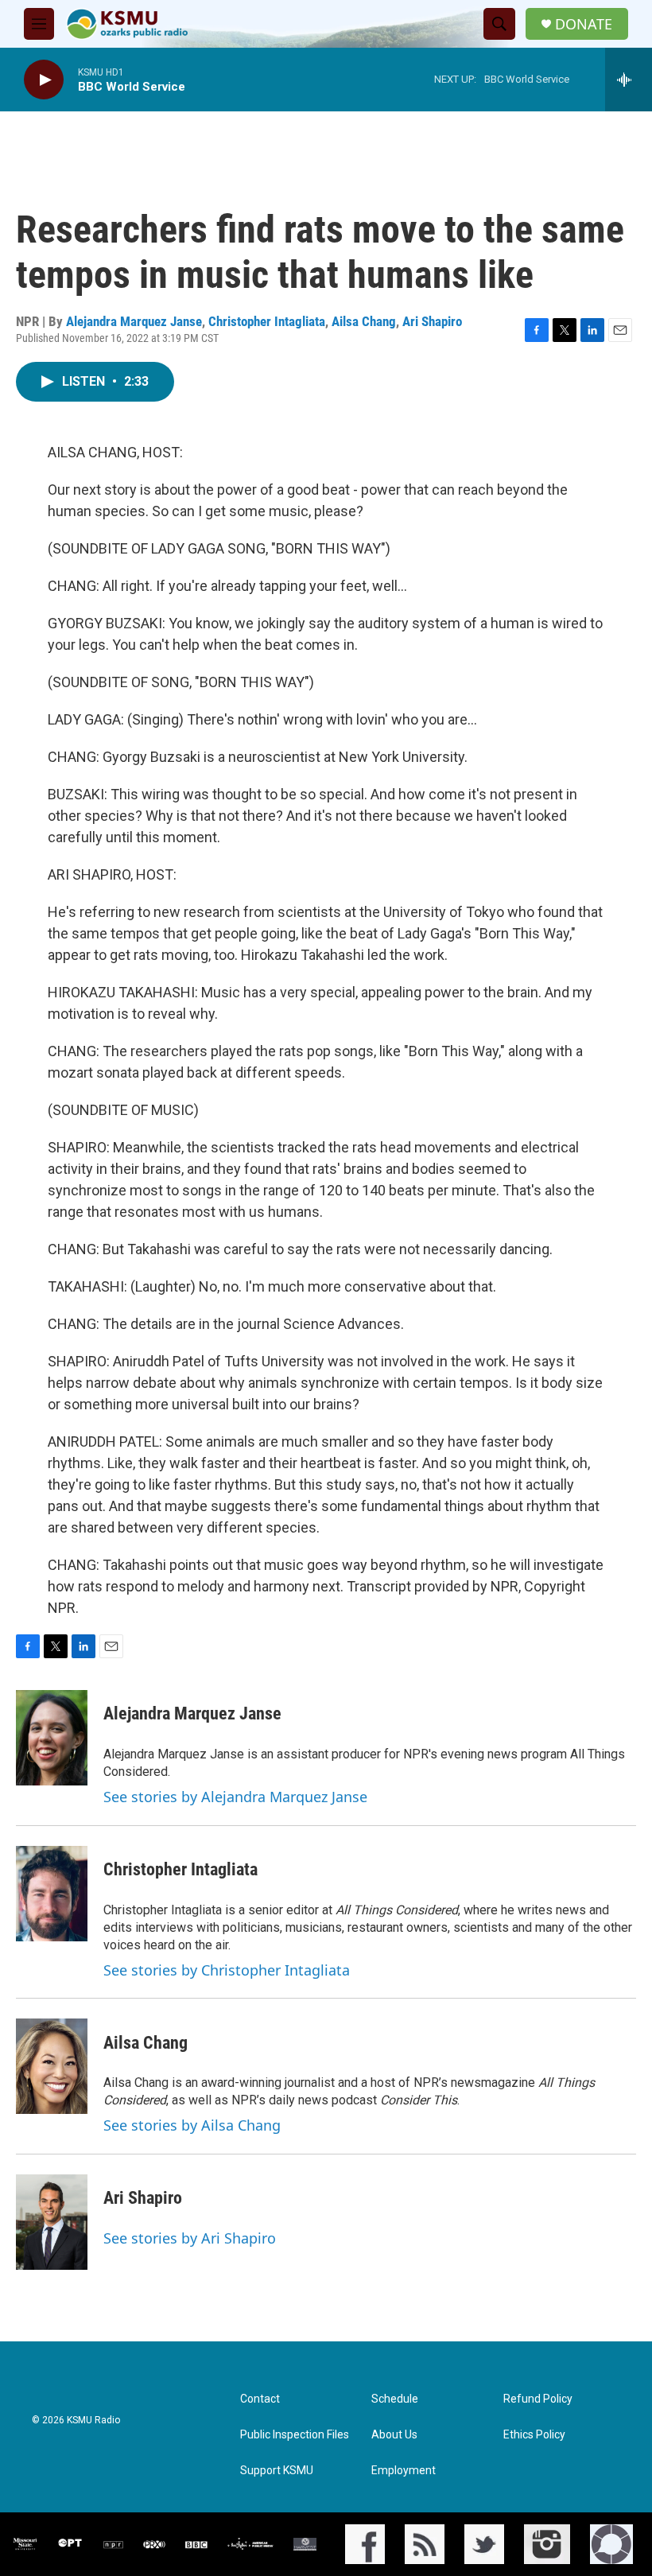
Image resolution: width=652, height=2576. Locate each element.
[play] (44, 80)
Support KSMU (277, 2471)
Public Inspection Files (295, 2435)
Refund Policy (538, 2399)
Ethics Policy (534, 2435)
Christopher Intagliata (267, 321)
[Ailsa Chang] (52, 2066)
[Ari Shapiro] (52, 2222)
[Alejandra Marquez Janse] (52, 1738)
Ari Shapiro (432, 321)
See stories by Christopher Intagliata (227, 1970)
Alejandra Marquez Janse (134, 321)
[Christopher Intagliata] (52, 1894)
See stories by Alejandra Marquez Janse (235, 1797)
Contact (260, 2399)
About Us (394, 2435)
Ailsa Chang (364, 321)
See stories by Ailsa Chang (192, 2125)
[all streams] (629, 80)
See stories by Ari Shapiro (190, 2238)
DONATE (584, 24)
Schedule (395, 2399)
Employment (404, 2471)
